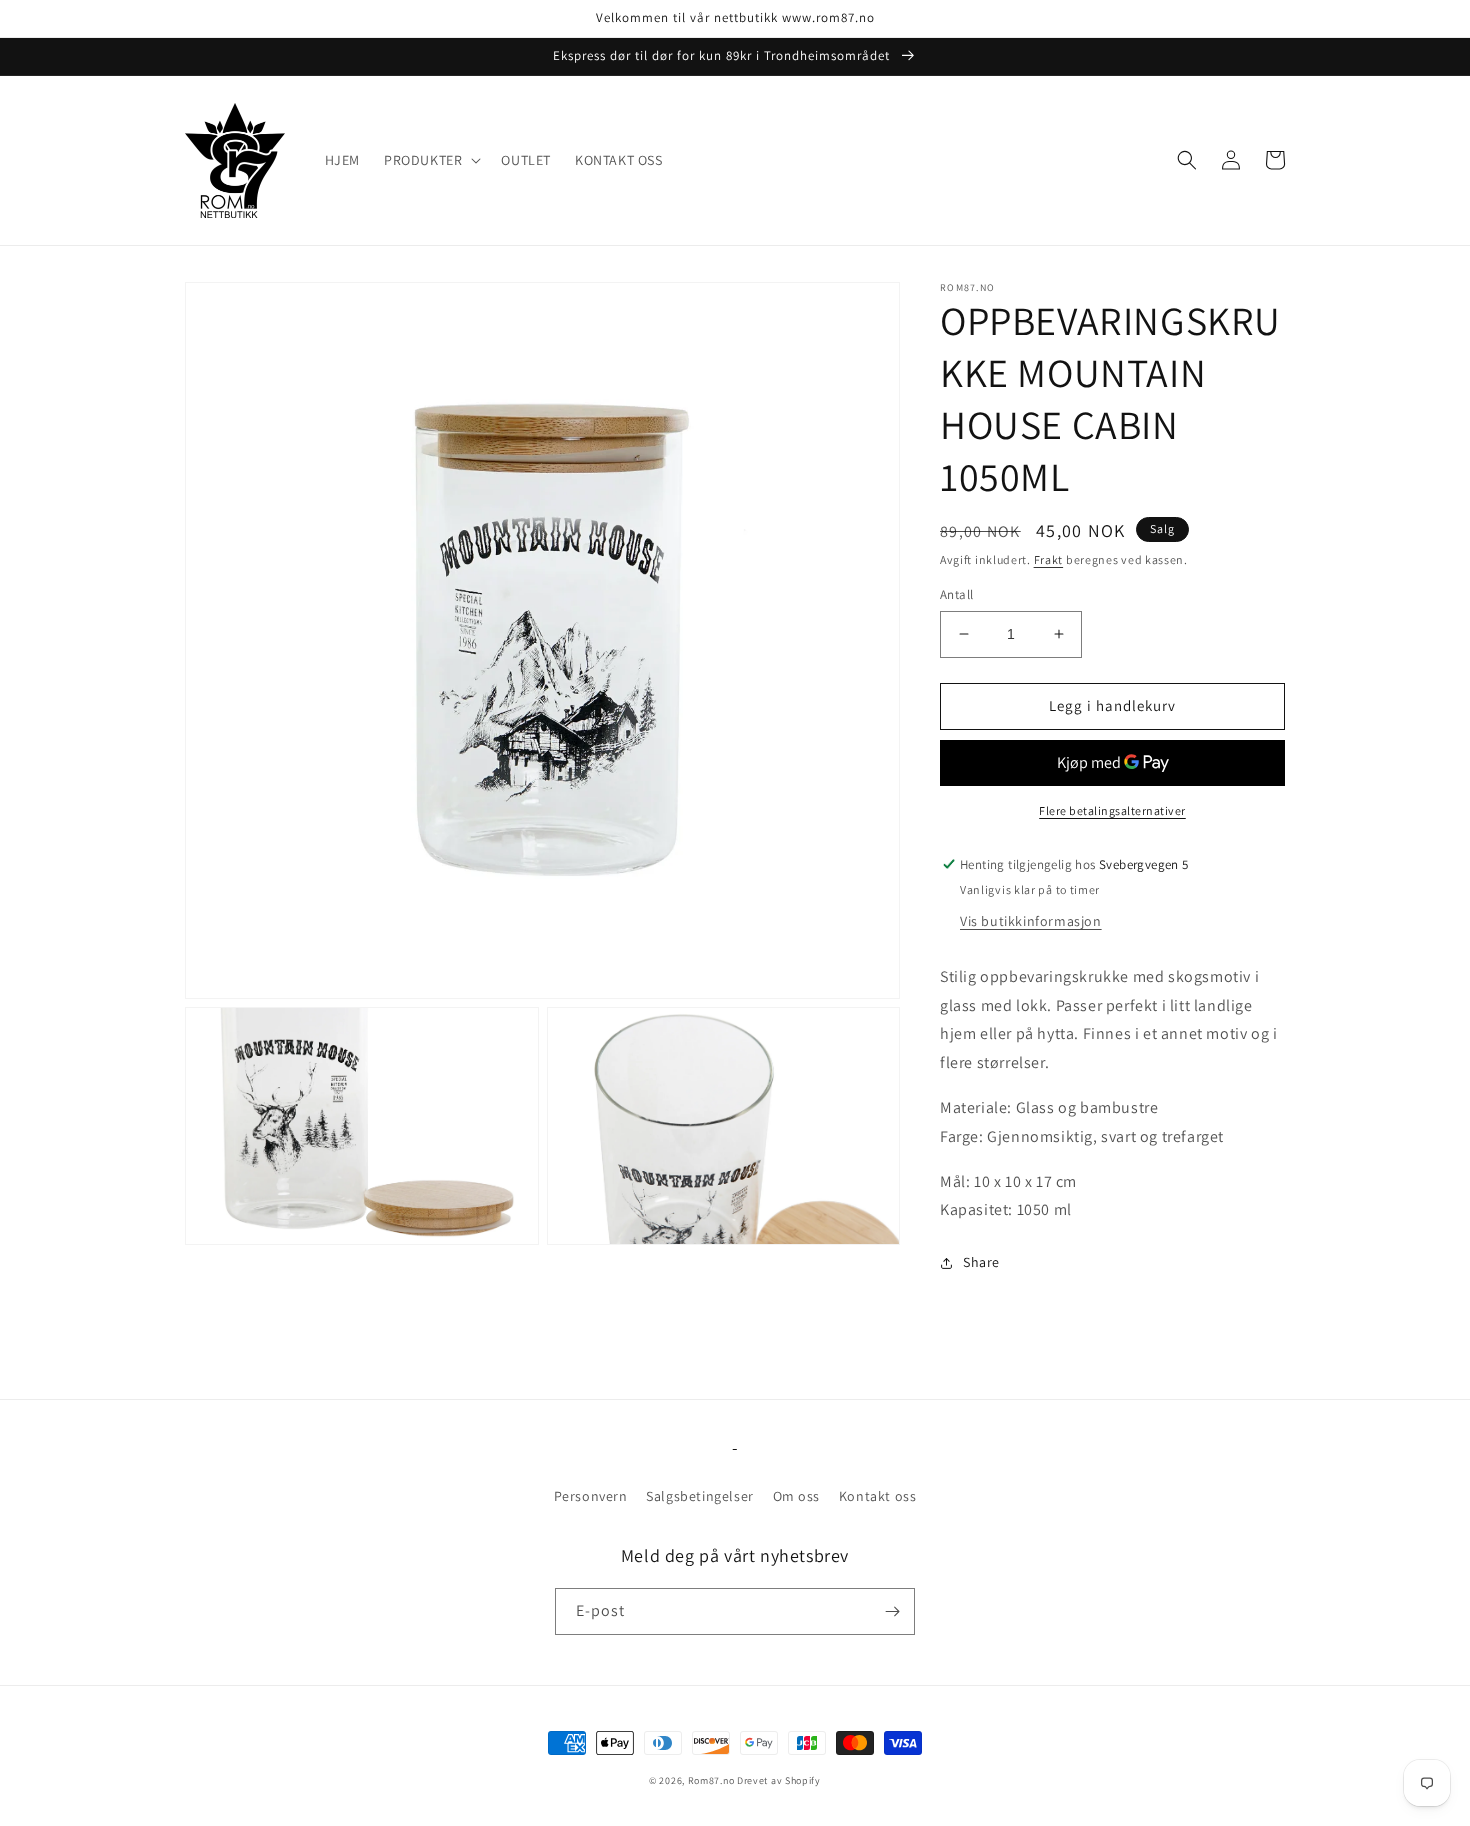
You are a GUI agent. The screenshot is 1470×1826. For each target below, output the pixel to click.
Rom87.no (711, 1780)
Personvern (591, 1496)
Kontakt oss (878, 1496)
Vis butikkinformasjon (1031, 921)
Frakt (1049, 559)
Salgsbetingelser (700, 1496)
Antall (956, 594)
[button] (430, 160)
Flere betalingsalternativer (1112, 810)
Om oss (797, 1496)
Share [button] (981, 1262)
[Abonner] (892, 1611)
